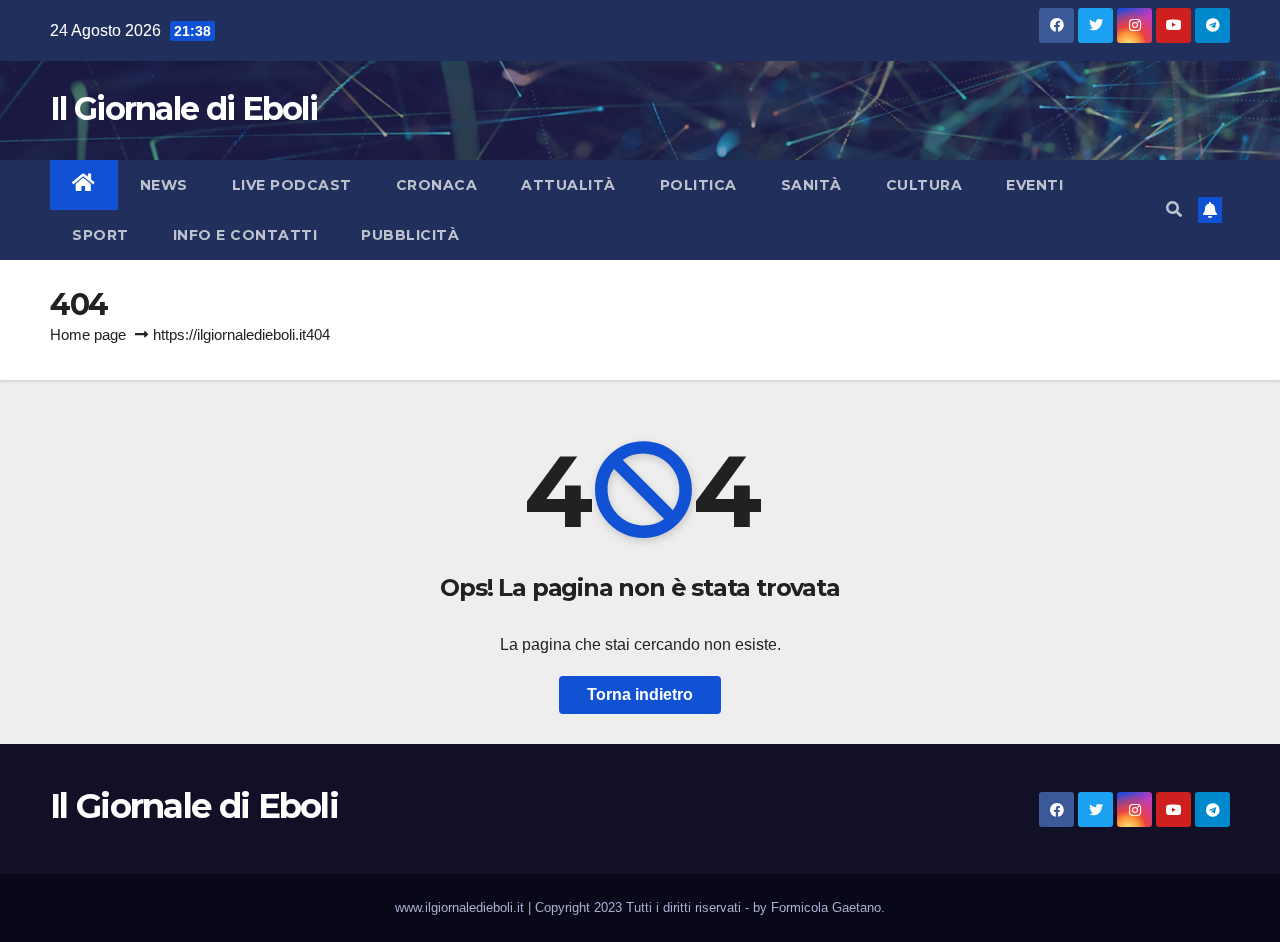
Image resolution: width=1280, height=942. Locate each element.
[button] (1174, 209)
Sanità (811, 185)
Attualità (568, 185)
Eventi (1034, 185)
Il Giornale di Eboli (183, 108)
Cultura (924, 185)
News (164, 185)
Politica (698, 185)
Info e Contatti (245, 235)
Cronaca (437, 185)
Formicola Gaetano (826, 907)
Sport (100, 235)
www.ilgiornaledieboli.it (461, 907)
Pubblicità (410, 235)
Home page (88, 334)
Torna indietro (640, 694)
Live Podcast (292, 185)
